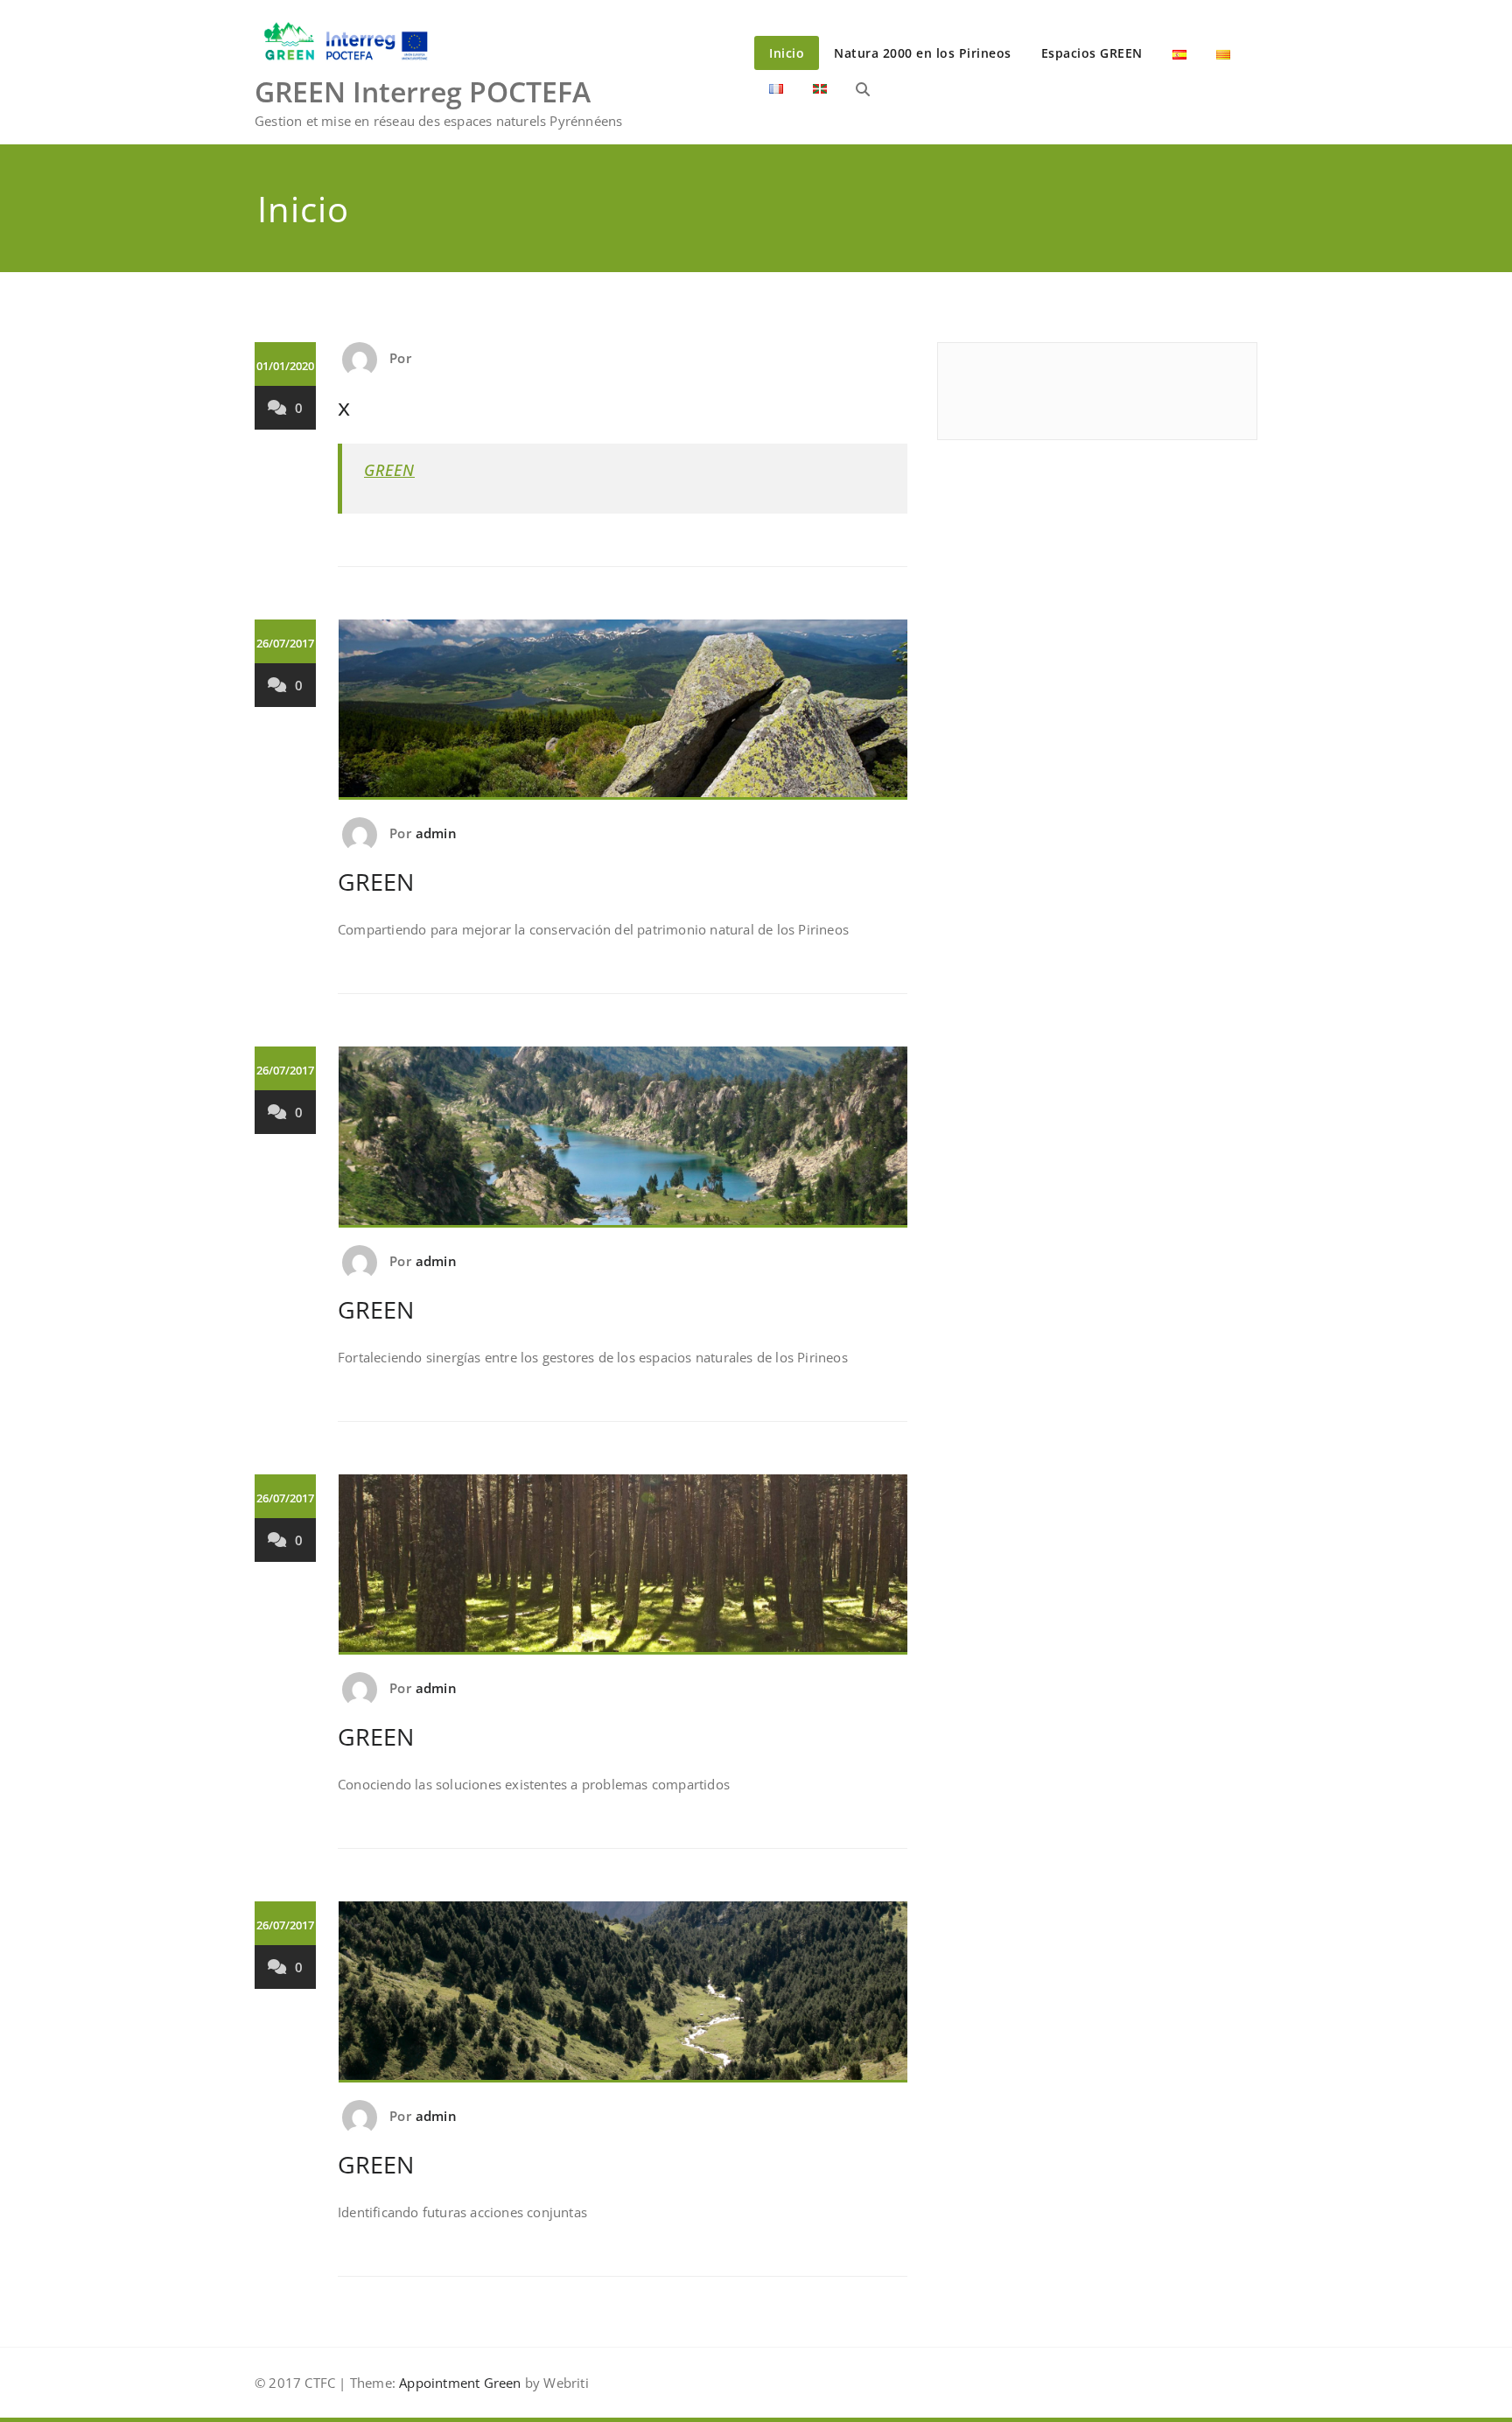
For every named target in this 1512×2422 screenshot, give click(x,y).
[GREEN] (623, 717)
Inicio (787, 53)
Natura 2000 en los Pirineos (923, 53)
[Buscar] (863, 89)
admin (436, 833)
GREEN (389, 470)
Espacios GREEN (1092, 53)
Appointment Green (458, 2383)
